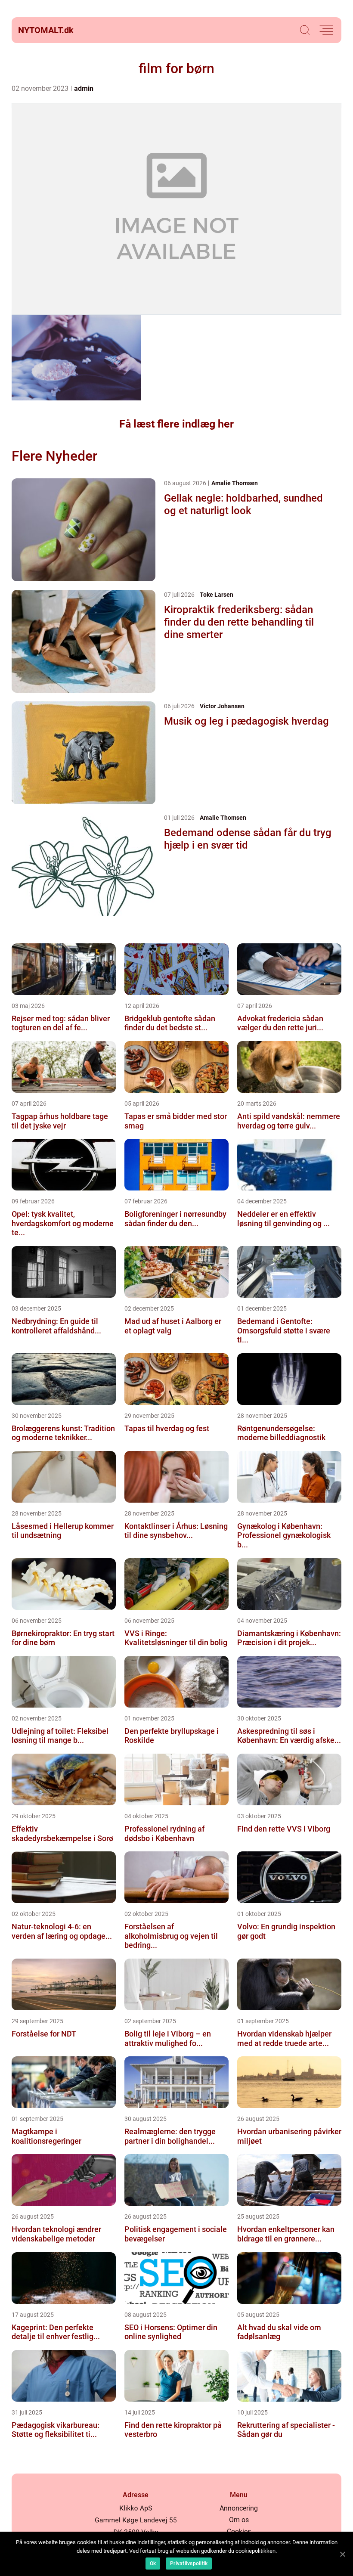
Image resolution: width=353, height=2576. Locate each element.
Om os (239, 2520)
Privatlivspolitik (189, 2564)
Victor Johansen (222, 706)
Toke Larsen (217, 595)
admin (84, 88)
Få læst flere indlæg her (176, 424)
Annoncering (239, 2508)
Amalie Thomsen (235, 483)
